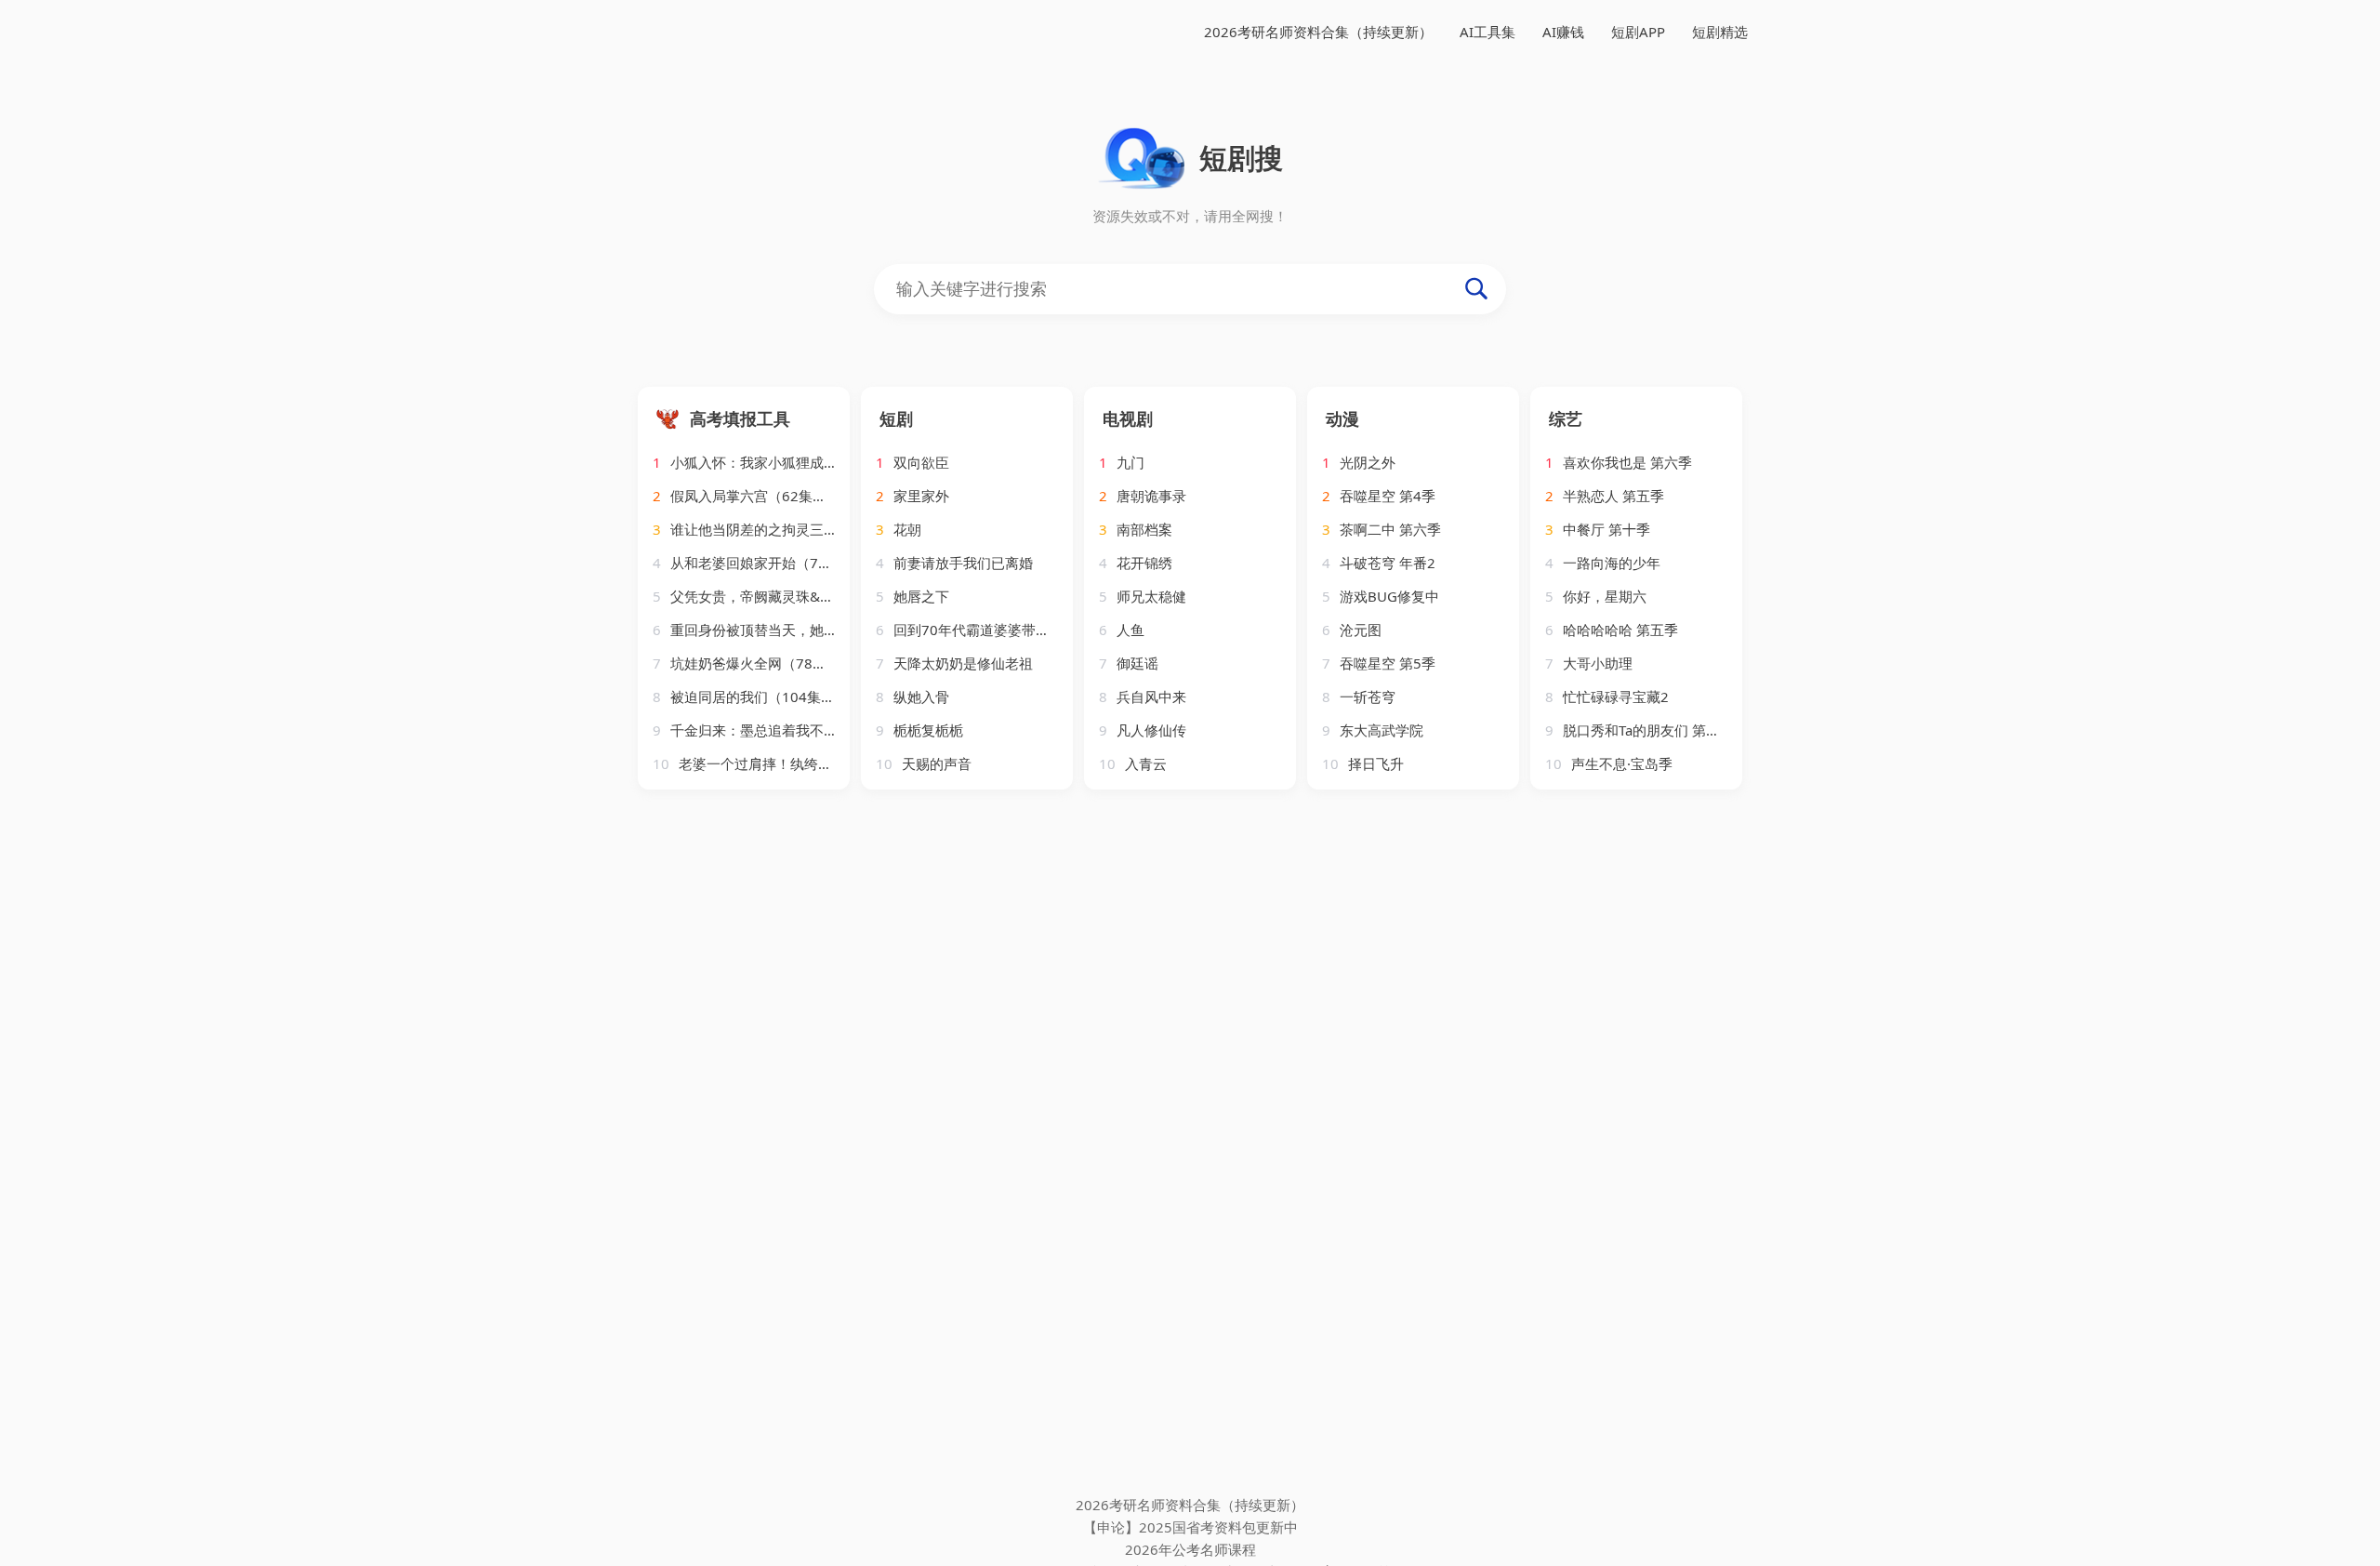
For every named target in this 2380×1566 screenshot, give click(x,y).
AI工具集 (1487, 32)
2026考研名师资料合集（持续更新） (1318, 32)
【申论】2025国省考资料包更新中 (1190, 1527)
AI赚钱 (1563, 32)
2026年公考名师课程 (1190, 1549)
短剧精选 (1720, 32)
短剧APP (1638, 32)
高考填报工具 (740, 418)
